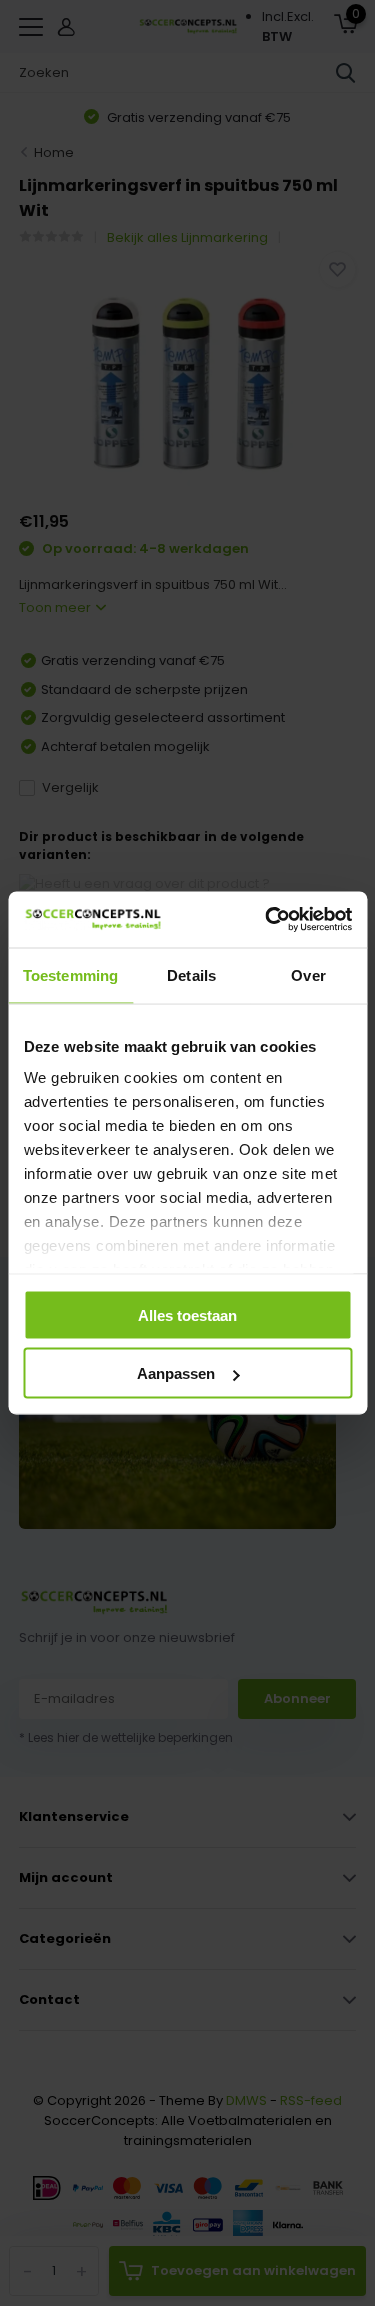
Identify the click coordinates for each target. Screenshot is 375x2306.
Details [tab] (191, 974)
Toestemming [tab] (70, 974)
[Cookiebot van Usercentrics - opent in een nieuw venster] (267, 920)
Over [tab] (308, 974)
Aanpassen (176, 1373)
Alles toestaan (187, 1314)
